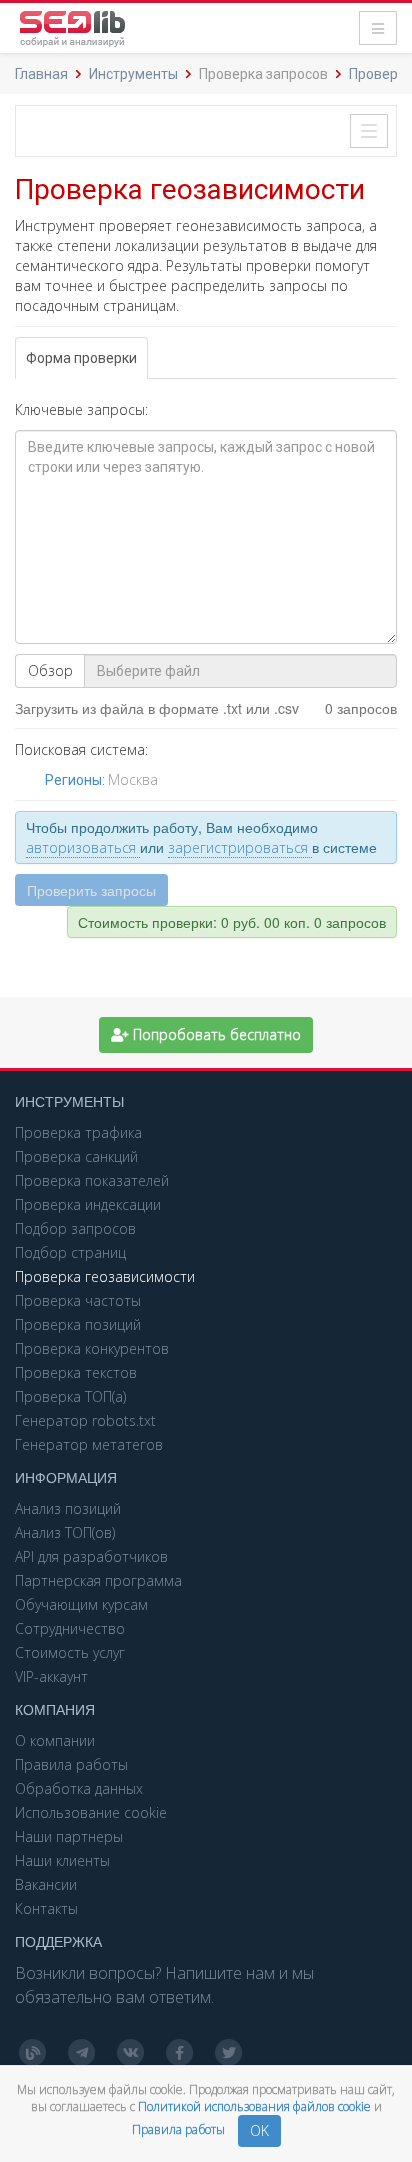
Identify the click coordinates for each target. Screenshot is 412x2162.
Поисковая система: (81, 749)
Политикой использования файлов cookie (256, 2106)
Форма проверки (81, 358)
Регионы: (76, 780)
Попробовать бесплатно (215, 1034)
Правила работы (180, 2129)
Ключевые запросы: (81, 409)
